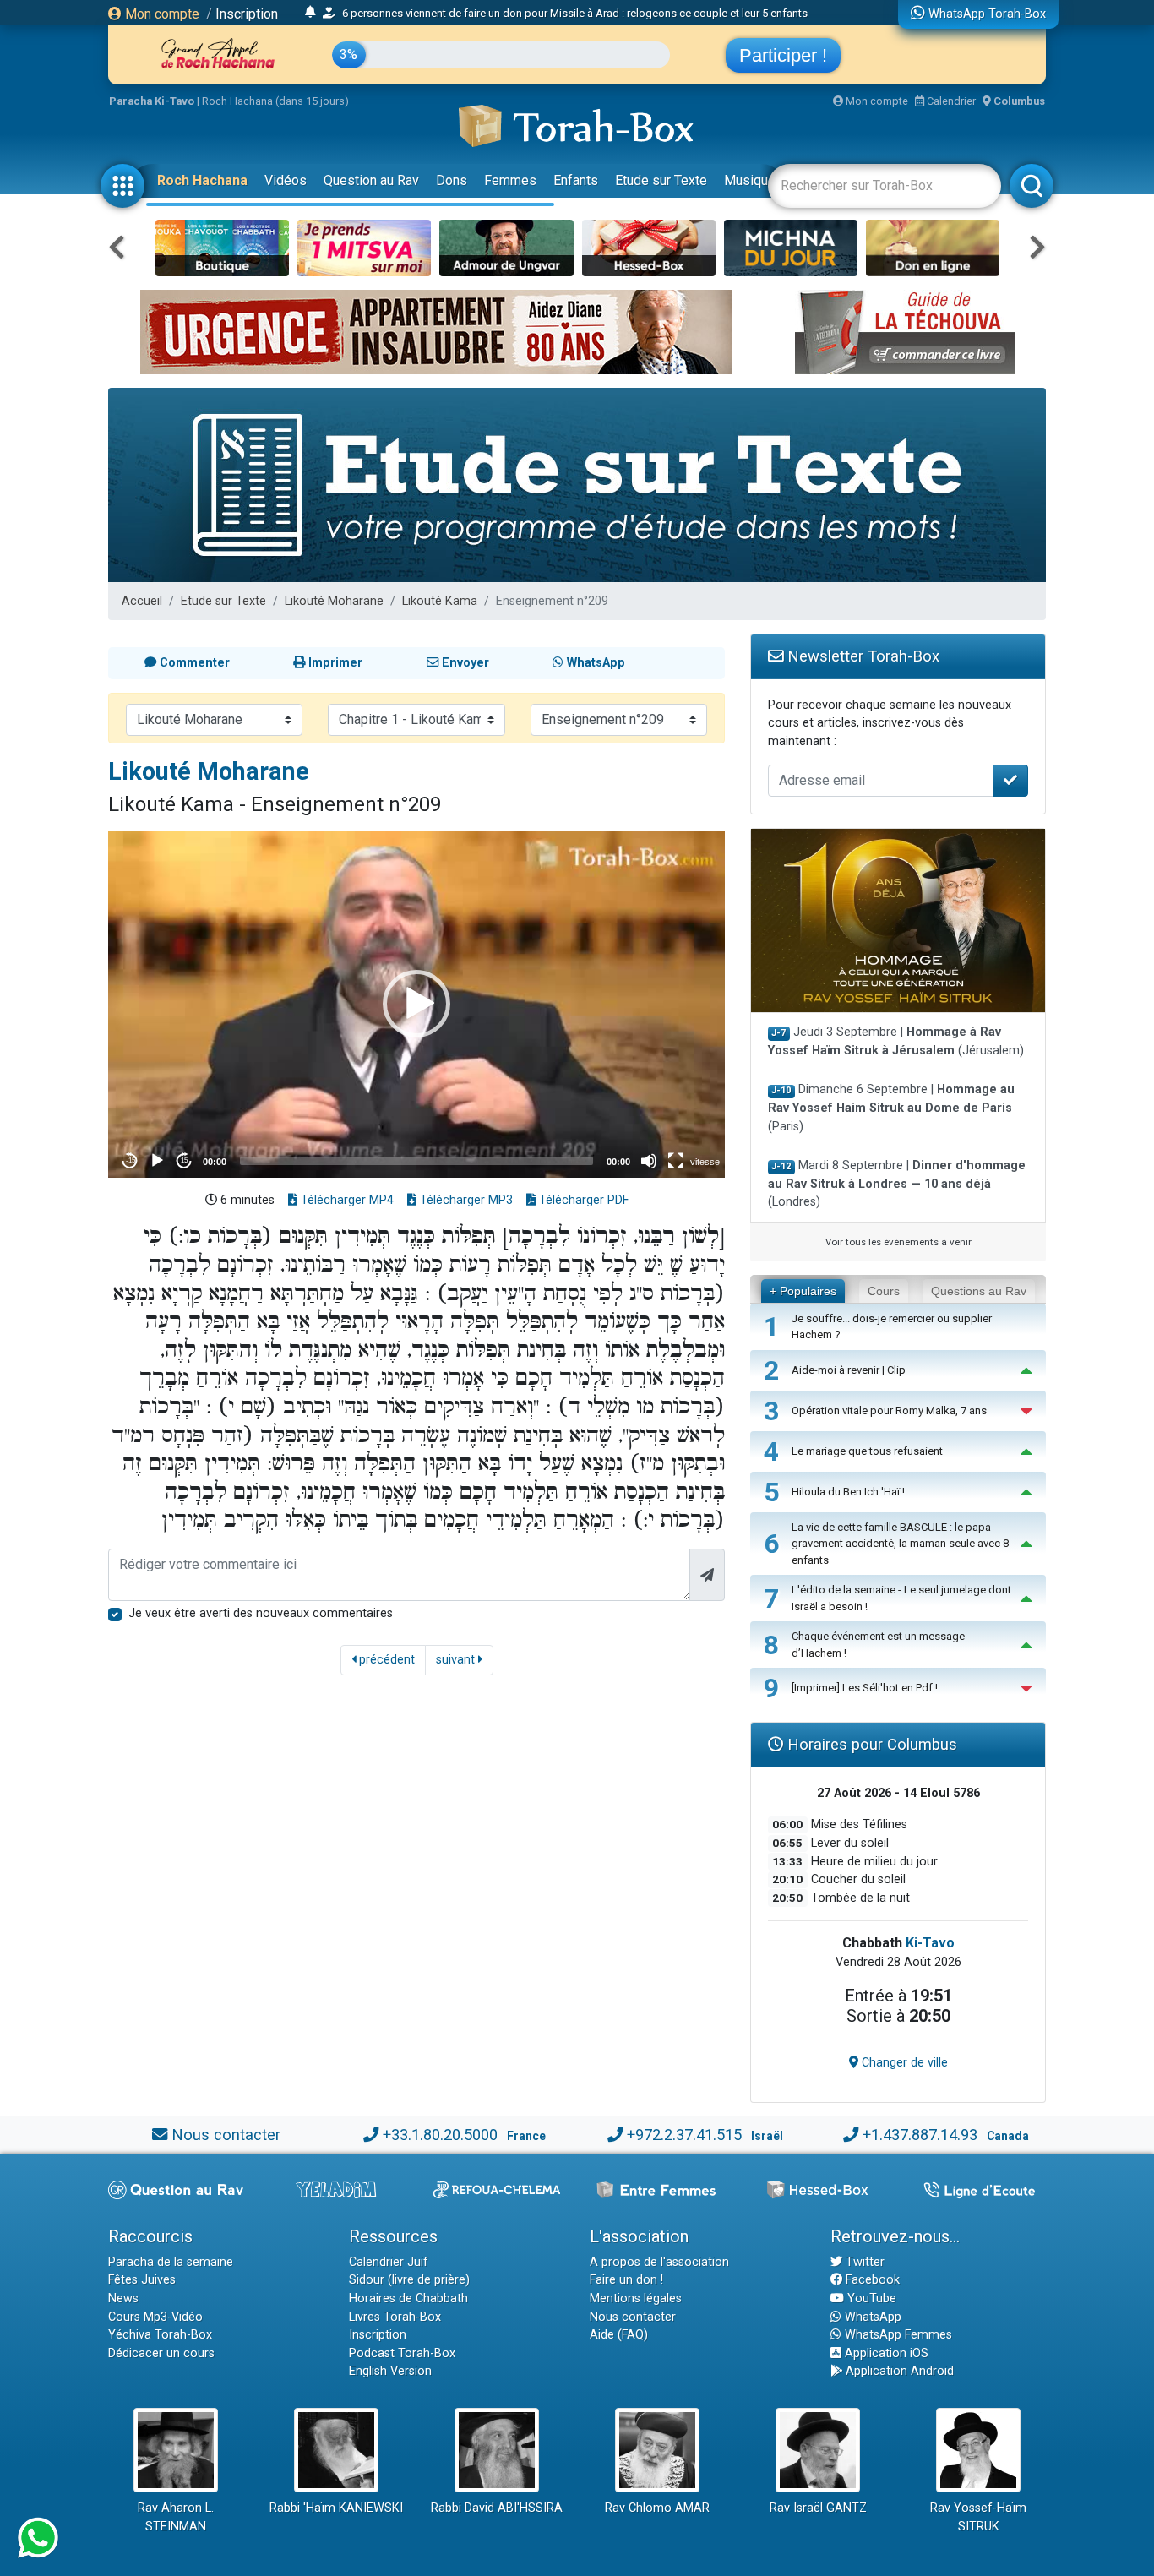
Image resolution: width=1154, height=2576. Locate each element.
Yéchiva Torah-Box (160, 2335)
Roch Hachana (202, 180)
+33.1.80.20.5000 (440, 2135)
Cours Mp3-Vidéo (155, 2317)
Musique (750, 180)
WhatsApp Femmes (897, 2335)
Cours (884, 1291)
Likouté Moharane (334, 601)
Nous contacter (226, 2135)
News (123, 2298)
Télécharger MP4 (346, 1200)
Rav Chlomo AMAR (657, 2508)
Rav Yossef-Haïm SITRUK (978, 2517)
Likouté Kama (440, 601)
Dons (452, 180)
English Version (390, 2371)
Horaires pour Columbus (870, 1744)
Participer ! (783, 55)
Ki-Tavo (930, 1943)
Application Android (898, 2371)
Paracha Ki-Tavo (152, 101)
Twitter (863, 2262)
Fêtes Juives (142, 2280)
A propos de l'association (659, 2262)
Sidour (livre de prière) (409, 2280)
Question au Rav (371, 180)
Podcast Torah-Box (402, 2353)
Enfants (576, 180)
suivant (457, 1660)
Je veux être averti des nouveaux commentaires (261, 1613)
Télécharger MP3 (465, 1200)
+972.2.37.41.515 (684, 2135)
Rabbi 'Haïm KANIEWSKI (336, 2508)
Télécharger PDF (582, 1200)
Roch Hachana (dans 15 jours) (275, 101)
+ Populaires (803, 1291)
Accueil (142, 601)
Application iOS (885, 2353)
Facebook (871, 2280)
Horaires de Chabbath (408, 2298)
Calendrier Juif (389, 2262)
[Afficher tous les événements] (310, 13)
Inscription (247, 14)
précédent (385, 1660)
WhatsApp (871, 2317)
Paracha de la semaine (171, 2262)
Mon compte (161, 14)
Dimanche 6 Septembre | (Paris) (891, 1108)
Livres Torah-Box (395, 2317)
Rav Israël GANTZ (818, 2508)
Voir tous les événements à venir (898, 1242)
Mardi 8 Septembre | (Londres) (897, 1184)
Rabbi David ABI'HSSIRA (497, 2508)
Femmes (510, 180)
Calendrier (950, 101)
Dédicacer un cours (161, 2353)
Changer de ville (903, 2063)
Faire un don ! (626, 2280)
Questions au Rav (979, 1291)
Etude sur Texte (661, 180)
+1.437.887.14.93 (920, 2135)
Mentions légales (636, 2298)
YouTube (870, 2298)
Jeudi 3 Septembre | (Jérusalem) (896, 1041)
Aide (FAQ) (619, 2335)
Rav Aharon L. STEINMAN (176, 2517)
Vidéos (286, 180)
